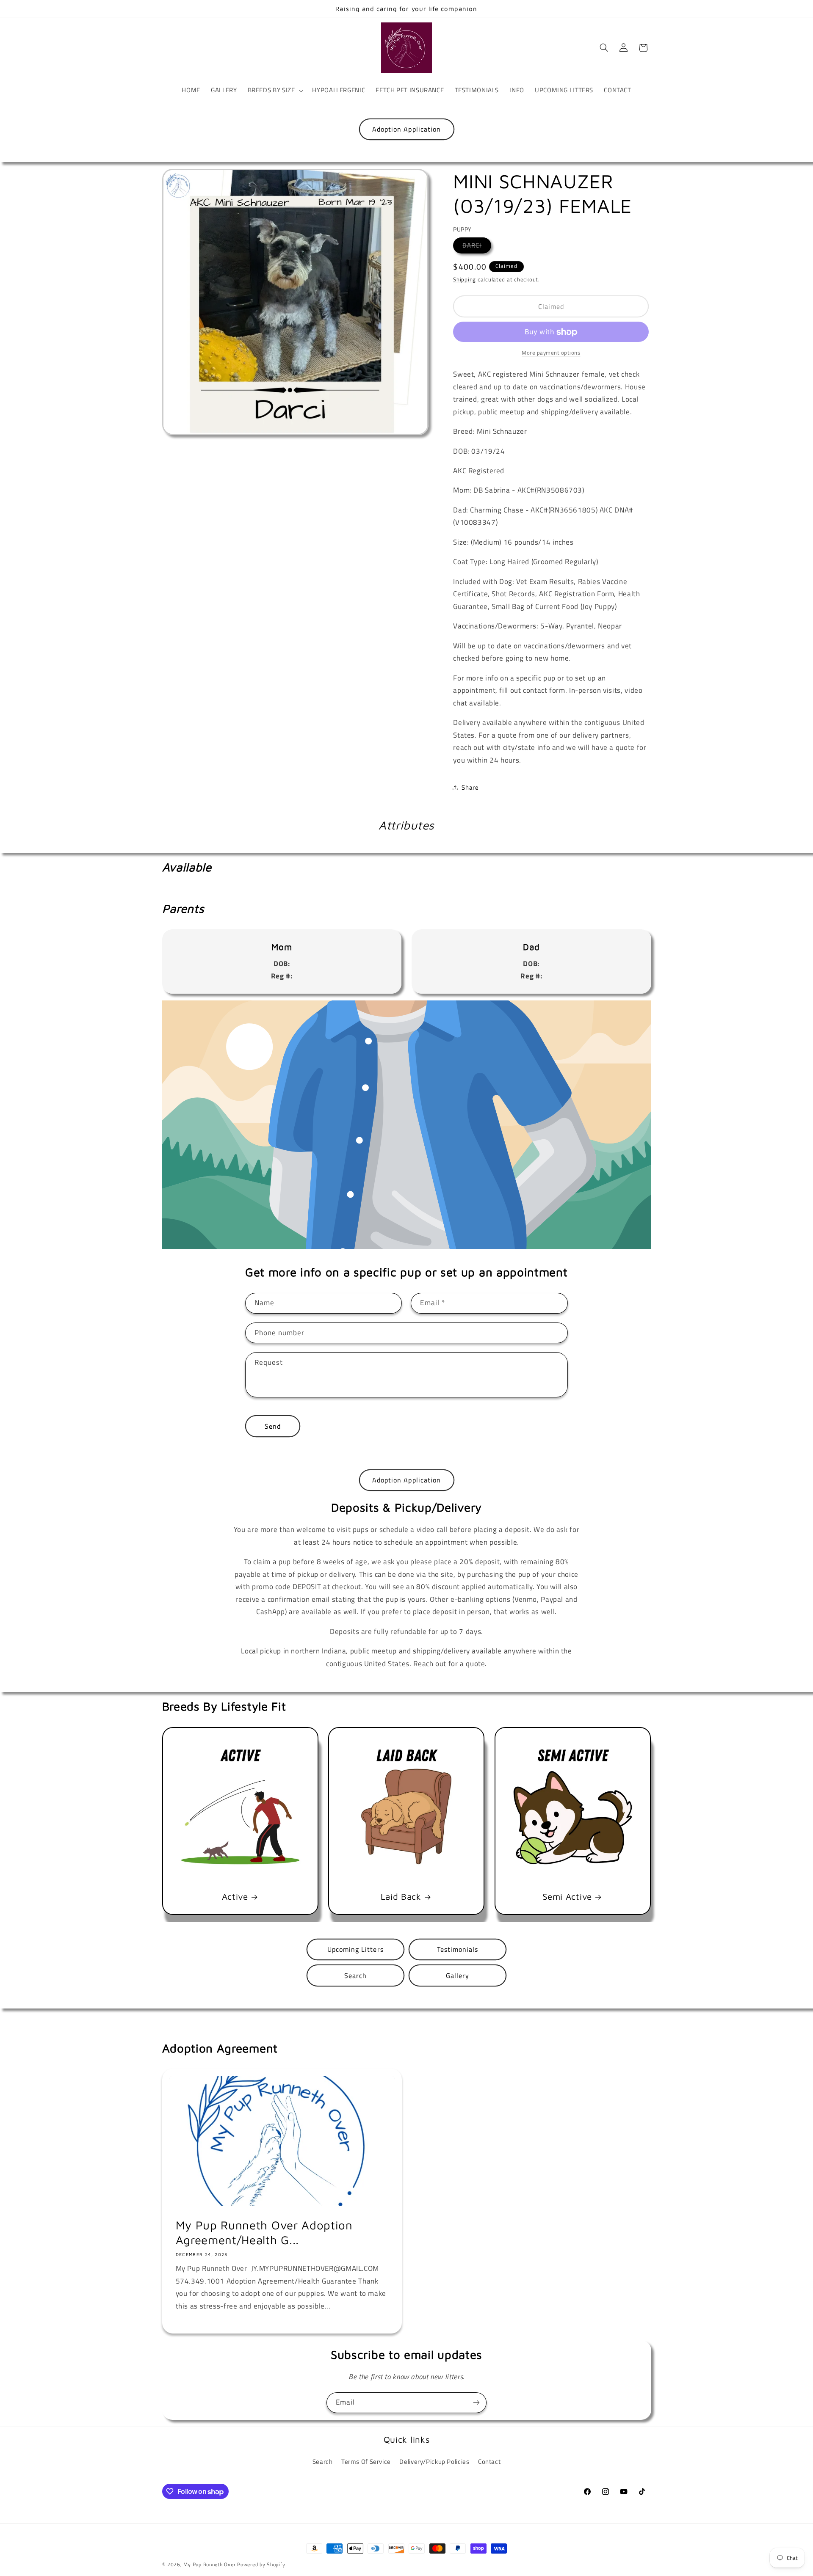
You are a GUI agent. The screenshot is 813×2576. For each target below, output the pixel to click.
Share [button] (470, 787)
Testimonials (458, 1949)
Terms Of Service (366, 2462)
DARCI (477, 245)
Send (273, 1426)
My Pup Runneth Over (209, 2564)
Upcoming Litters (355, 1949)
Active (235, 1896)
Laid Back (401, 1896)
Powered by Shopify (261, 2564)
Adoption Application (406, 129)
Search (355, 1975)
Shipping (465, 280)
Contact (489, 2462)
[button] (275, 91)
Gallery (458, 1975)
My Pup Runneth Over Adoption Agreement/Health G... (264, 2232)
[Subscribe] (476, 2403)
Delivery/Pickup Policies (434, 2462)
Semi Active (568, 1896)
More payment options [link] (551, 353)
